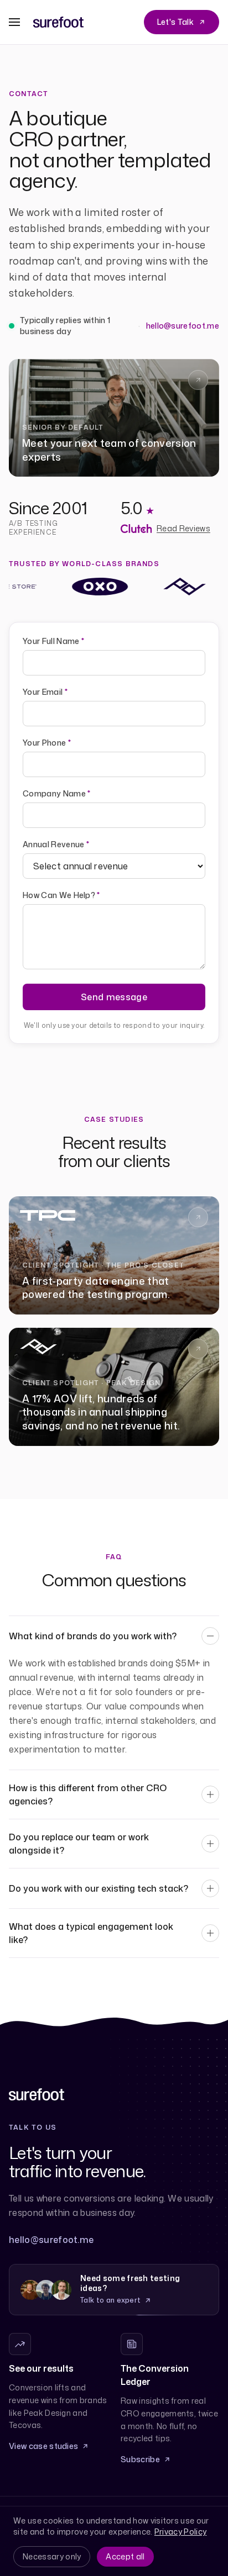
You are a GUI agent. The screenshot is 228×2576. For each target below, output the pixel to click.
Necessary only (52, 2556)
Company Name (57, 793)
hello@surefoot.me (183, 326)
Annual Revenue (56, 844)
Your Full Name (53, 641)
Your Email (45, 692)
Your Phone (47, 743)
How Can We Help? (61, 895)
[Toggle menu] (14, 22)
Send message (114, 997)
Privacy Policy (180, 2532)
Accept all (125, 2556)
